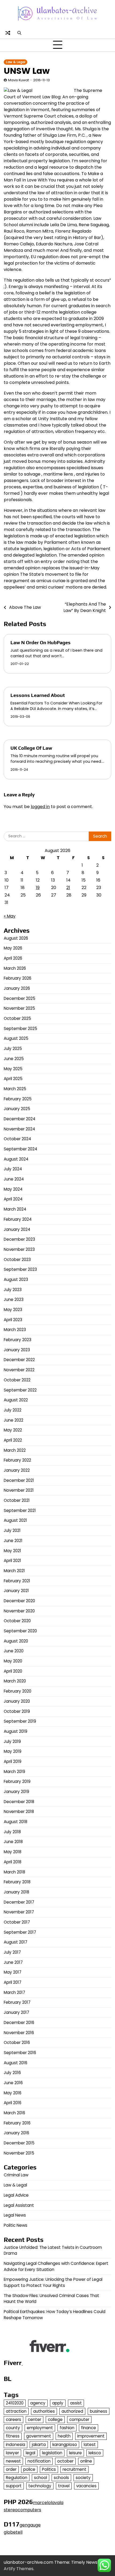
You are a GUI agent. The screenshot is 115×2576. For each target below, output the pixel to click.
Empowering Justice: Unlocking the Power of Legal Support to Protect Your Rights (53, 2282)
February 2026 (18, 978)
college (55, 2419)
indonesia (16, 2445)
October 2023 (17, 1259)
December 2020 (19, 1601)
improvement (91, 2436)
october (65, 2461)
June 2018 (13, 1842)
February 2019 (17, 1781)
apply (58, 2403)
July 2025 (13, 1048)
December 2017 (19, 1902)
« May (10, 916)
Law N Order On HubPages (41, 642)
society (83, 2478)
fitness (13, 2436)
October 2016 (17, 2042)
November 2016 (19, 2033)
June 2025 (14, 1059)
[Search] (19, 33)
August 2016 (16, 2063)
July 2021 (12, 1530)
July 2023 (13, 1290)
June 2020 (14, 1651)
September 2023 (20, 1269)
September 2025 (20, 1029)
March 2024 (15, 1209)
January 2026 (17, 988)
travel (64, 2486)
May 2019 (13, 1751)
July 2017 (12, 1952)
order (11, 2469)
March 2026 (15, 968)
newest (13, 2461)
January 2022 (17, 1470)
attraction (16, 2411)
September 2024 (20, 1149)
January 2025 (17, 1109)
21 (68, 888)
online (86, 2461)
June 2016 (13, 2083)
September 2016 (20, 2053)
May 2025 (13, 1069)
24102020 (15, 2403)
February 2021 (17, 1581)
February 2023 (18, 1340)
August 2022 (16, 1400)
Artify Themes (19, 2569)
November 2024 (19, 1129)
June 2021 (13, 1541)
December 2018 (19, 1802)
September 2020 (20, 1631)
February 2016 (17, 2123)
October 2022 (17, 1380)
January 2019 (16, 1792)
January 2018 (16, 1892)
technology (40, 2486)
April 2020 (13, 1671)
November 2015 (19, 2153)
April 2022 (13, 1440)
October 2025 (17, 1018)
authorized (72, 2411)
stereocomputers (22, 2510)
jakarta (39, 2445)
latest (90, 2445)
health (64, 2436)
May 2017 (13, 1972)
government (39, 2436)
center (34, 2419)
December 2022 (19, 1360)
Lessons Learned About (38, 695)
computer (79, 2419)
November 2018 (19, 1812)
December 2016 (19, 2023)
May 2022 (13, 1430)
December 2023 (19, 1239)
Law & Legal (16, 62)
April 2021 (12, 1561)
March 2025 (15, 1089)
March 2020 (15, 1681)
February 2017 (17, 2002)
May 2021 (12, 1551)
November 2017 (19, 1912)
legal (30, 2453)
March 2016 (14, 2113)
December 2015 (19, 2143)
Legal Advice (16, 2195)
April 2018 (13, 1862)
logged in (40, 807)
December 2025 (20, 998)
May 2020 (13, 1661)
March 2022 (15, 1450)
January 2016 (16, 2133)
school (41, 2478)
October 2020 (17, 1621)
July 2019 (12, 1741)
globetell (13, 2532)
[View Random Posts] (8, 33)
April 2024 (13, 1199)
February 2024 (18, 1219)
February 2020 (18, 1691)
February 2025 (18, 1099)
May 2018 (13, 1852)
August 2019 (16, 1731)
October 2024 (17, 1139)
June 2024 (14, 1179)
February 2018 (17, 1882)
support (14, 2486)
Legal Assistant (19, 2205)
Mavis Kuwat (18, 80)
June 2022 (14, 1420)
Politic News (16, 2225)
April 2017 (13, 1982)
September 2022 (20, 1390)
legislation (52, 2453)
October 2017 (17, 1922)
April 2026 (13, 958)
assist (76, 2403)
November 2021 (19, 1490)
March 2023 (15, 1330)
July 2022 (13, 1410)
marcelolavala (48, 2503)
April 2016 (13, 2103)
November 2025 (19, 1008)
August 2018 (16, 1822)
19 (38, 888)
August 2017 (16, 1942)
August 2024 (16, 1159)
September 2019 (20, 1721)
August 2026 (16, 938)
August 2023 (16, 1279)
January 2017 (16, 2012)
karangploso (65, 2445)
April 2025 (13, 1079)
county (13, 2428)
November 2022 (19, 1370)
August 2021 (15, 1520)
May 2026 (13, 948)
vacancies (86, 2486)
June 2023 (14, 1299)
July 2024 (13, 1169)
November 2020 (19, 1611)
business (99, 2411)
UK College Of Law (31, 748)
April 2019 (13, 1761)
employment (40, 2428)
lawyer (12, 2453)
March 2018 (14, 1872)
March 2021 (14, 1571)
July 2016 (12, 2073)
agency (38, 2403)
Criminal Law (16, 2175)
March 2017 (14, 1992)
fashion (67, 2428)
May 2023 (13, 1310)
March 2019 (14, 1772)
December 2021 (19, 1480)
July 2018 (12, 1832)
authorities (44, 2411)
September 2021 (20, 1510)
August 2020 (16, 1641)
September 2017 (20, 1932)
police (29, 2469)
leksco (95, 2453)
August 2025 (16, 1038)
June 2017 (13, 1962)
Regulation (17, 2478)
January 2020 (17, 1701)
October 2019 (17, 1711)
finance (89, 2428)
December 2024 (20, 1119)
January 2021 (16, 1591)
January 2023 (17, 1350)
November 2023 (19, 1249)
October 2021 (17, 1500)
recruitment (74, 2469)
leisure (75, 2453)
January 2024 (17, 1229)
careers (14, 2419)
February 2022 (17, 1460)
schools (61, 2478)
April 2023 (13, 1320)
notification (39, 2461)
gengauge (30, 2525)
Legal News (15, 2215)
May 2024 (13, 1189)
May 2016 (13, 2093)
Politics (49, 2469)
